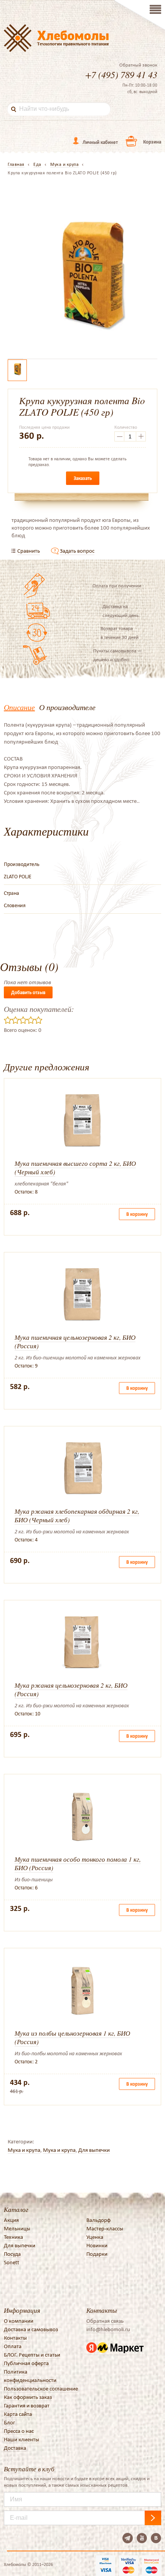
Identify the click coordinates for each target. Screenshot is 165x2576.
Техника (13, 2237)
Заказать (83, 478)
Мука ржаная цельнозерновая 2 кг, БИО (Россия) (71, 1689)
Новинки (97, 2245)
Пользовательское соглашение (41, 2389)
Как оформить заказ (28, 2397)
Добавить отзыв (28, 992)
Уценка (95, 2237)
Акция (11, 2220)
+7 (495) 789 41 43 (121, 74)
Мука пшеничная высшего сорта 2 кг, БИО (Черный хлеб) (75, 1168)
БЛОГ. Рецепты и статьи (32, 2355)
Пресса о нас (19, 2431)
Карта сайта (18, 2414)
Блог (9, 2422)
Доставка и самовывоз (31, 2329)
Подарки (97, 2254)
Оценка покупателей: (39, 1009)
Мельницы (17, 2228)
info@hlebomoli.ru (108, 2329)
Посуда (12, 2254)
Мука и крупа (24, 2150)
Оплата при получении (117, 586)
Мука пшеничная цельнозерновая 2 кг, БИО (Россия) (75, 1341)
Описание (19, 707)
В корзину (137, 1214)
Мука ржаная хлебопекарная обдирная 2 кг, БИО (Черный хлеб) (77, 1515)
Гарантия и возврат (27, 2405)
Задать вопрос (77, 551)
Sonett (12, 2262)
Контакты (15, 2338)
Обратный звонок (138, 65)
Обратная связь (105, 2321)
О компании (19, 2321)
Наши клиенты (21, 2439)
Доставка (15, 2448)
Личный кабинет (100, 142)
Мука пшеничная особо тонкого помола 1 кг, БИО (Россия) (78, 1863)
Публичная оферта (26, 2363)
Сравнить (29, 551)
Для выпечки (94, 2150)
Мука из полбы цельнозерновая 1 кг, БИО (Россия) (72, 2037)
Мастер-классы (105, 2228)
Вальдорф (98, 2220)
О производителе (67, 707)
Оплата (13, 2346)
